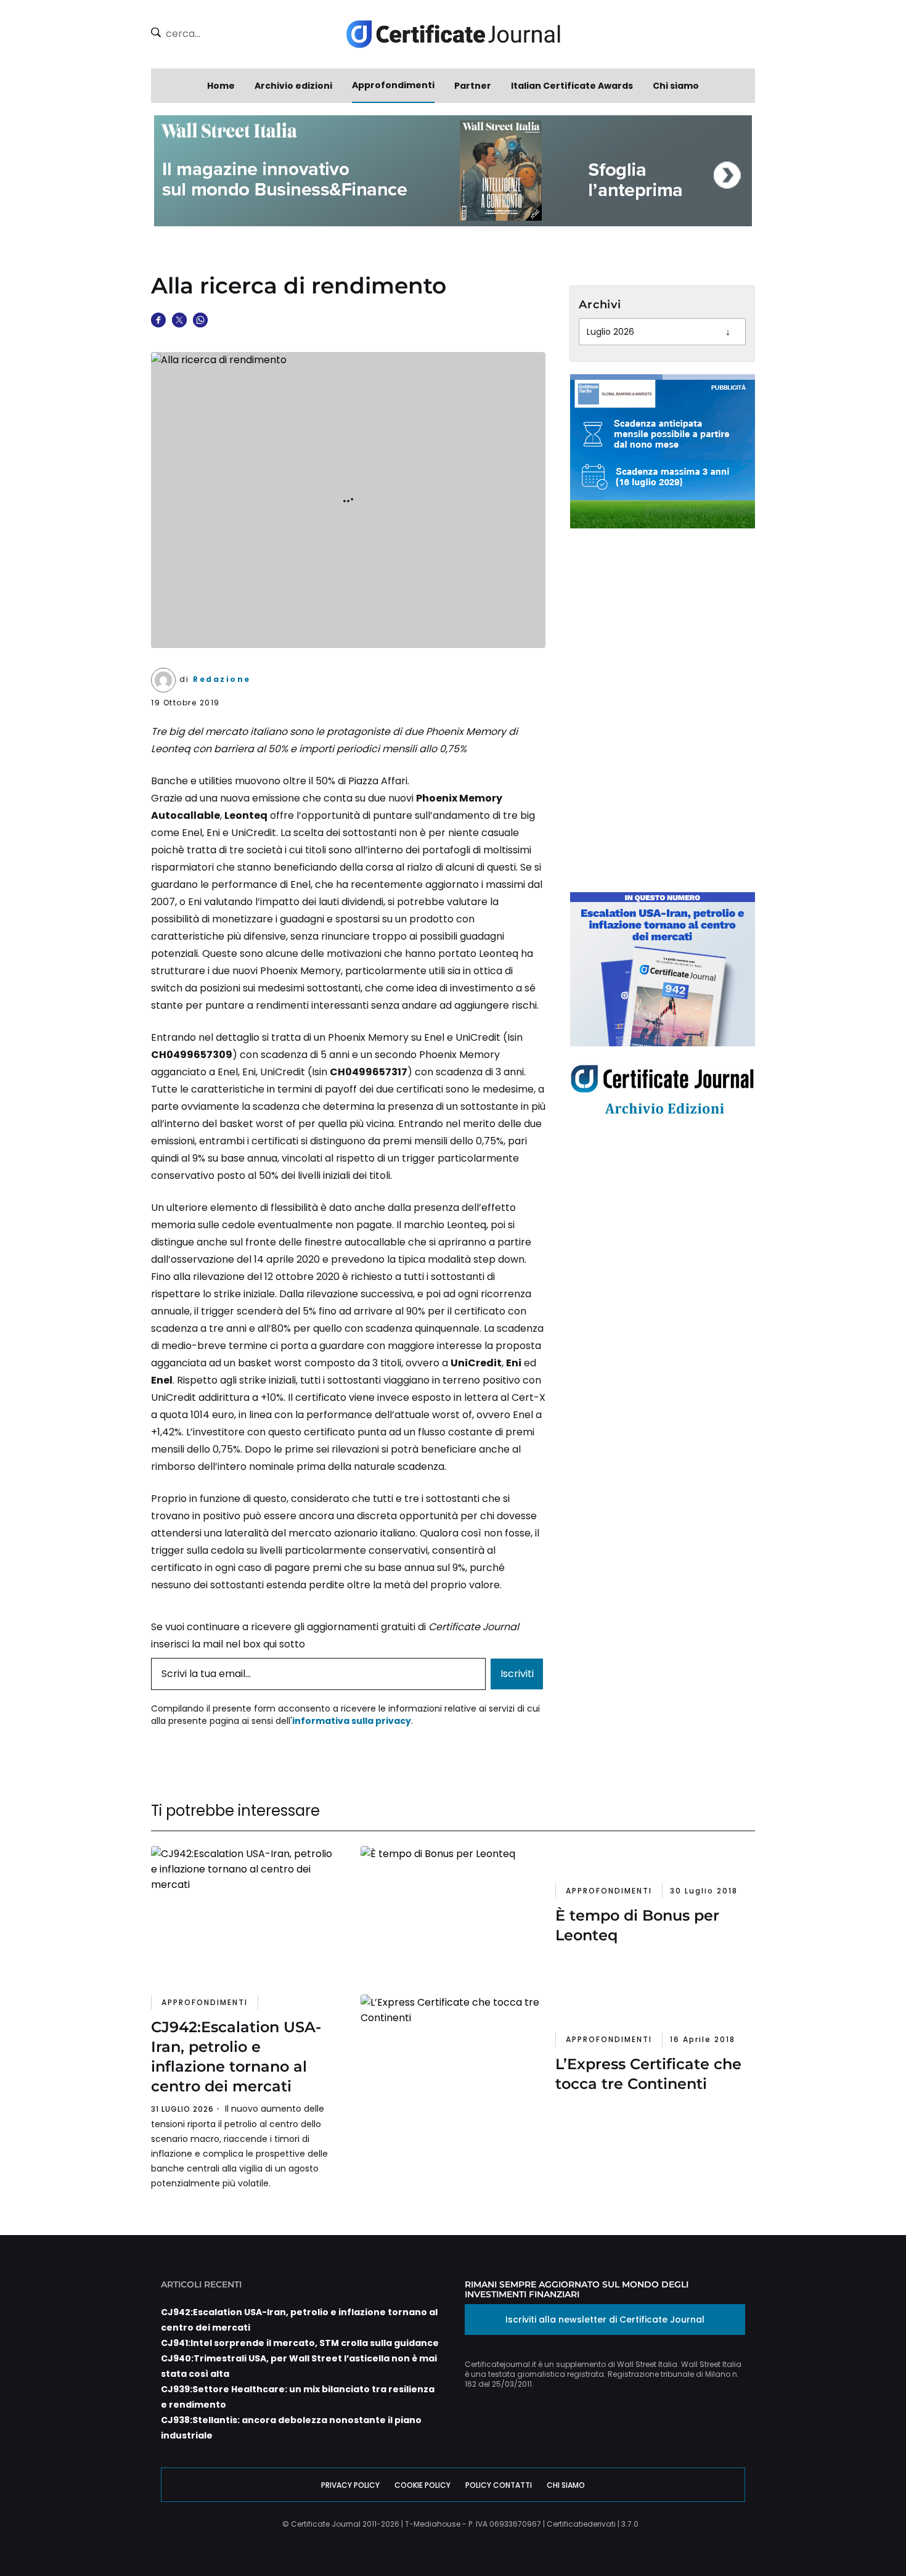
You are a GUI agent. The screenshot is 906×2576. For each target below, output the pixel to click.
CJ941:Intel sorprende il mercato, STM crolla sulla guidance (300, 2343)
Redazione (222, 679)
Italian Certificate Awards (572, 86)
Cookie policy (422, 2485)
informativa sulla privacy (352, 1721)
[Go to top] (851, 2535)
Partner (473, 86)
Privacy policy (350, 2485)
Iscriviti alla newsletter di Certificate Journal (605, 2320)
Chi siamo (676, 86)
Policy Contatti (499, 2485)
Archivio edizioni (293, 86)
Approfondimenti (393, 85)
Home (221, 86)
